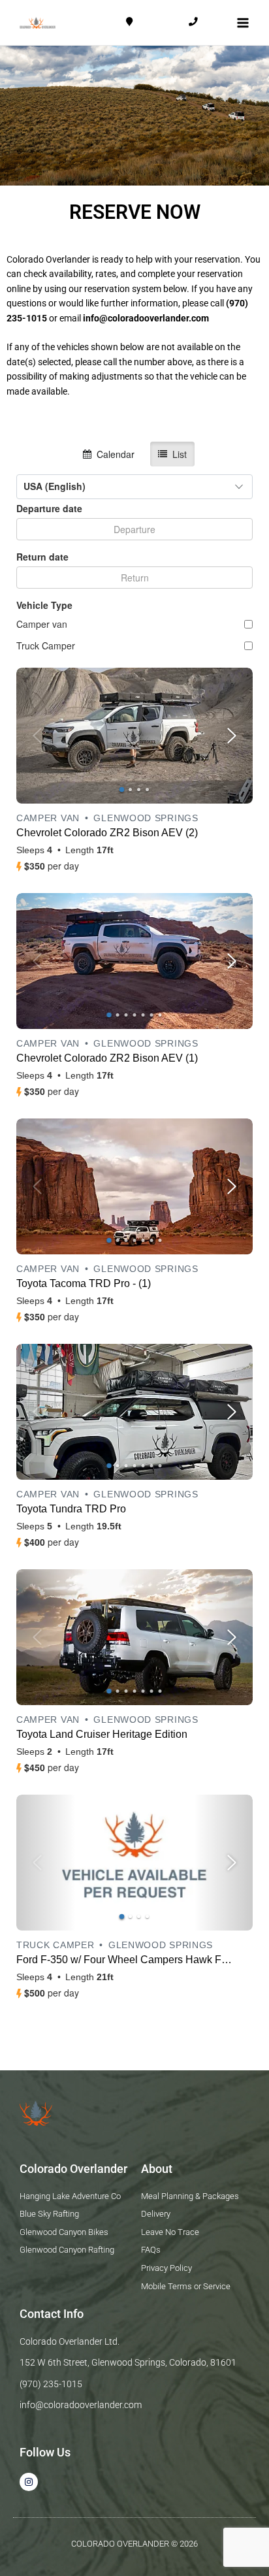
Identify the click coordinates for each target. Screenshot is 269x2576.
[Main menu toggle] (243, 23)
